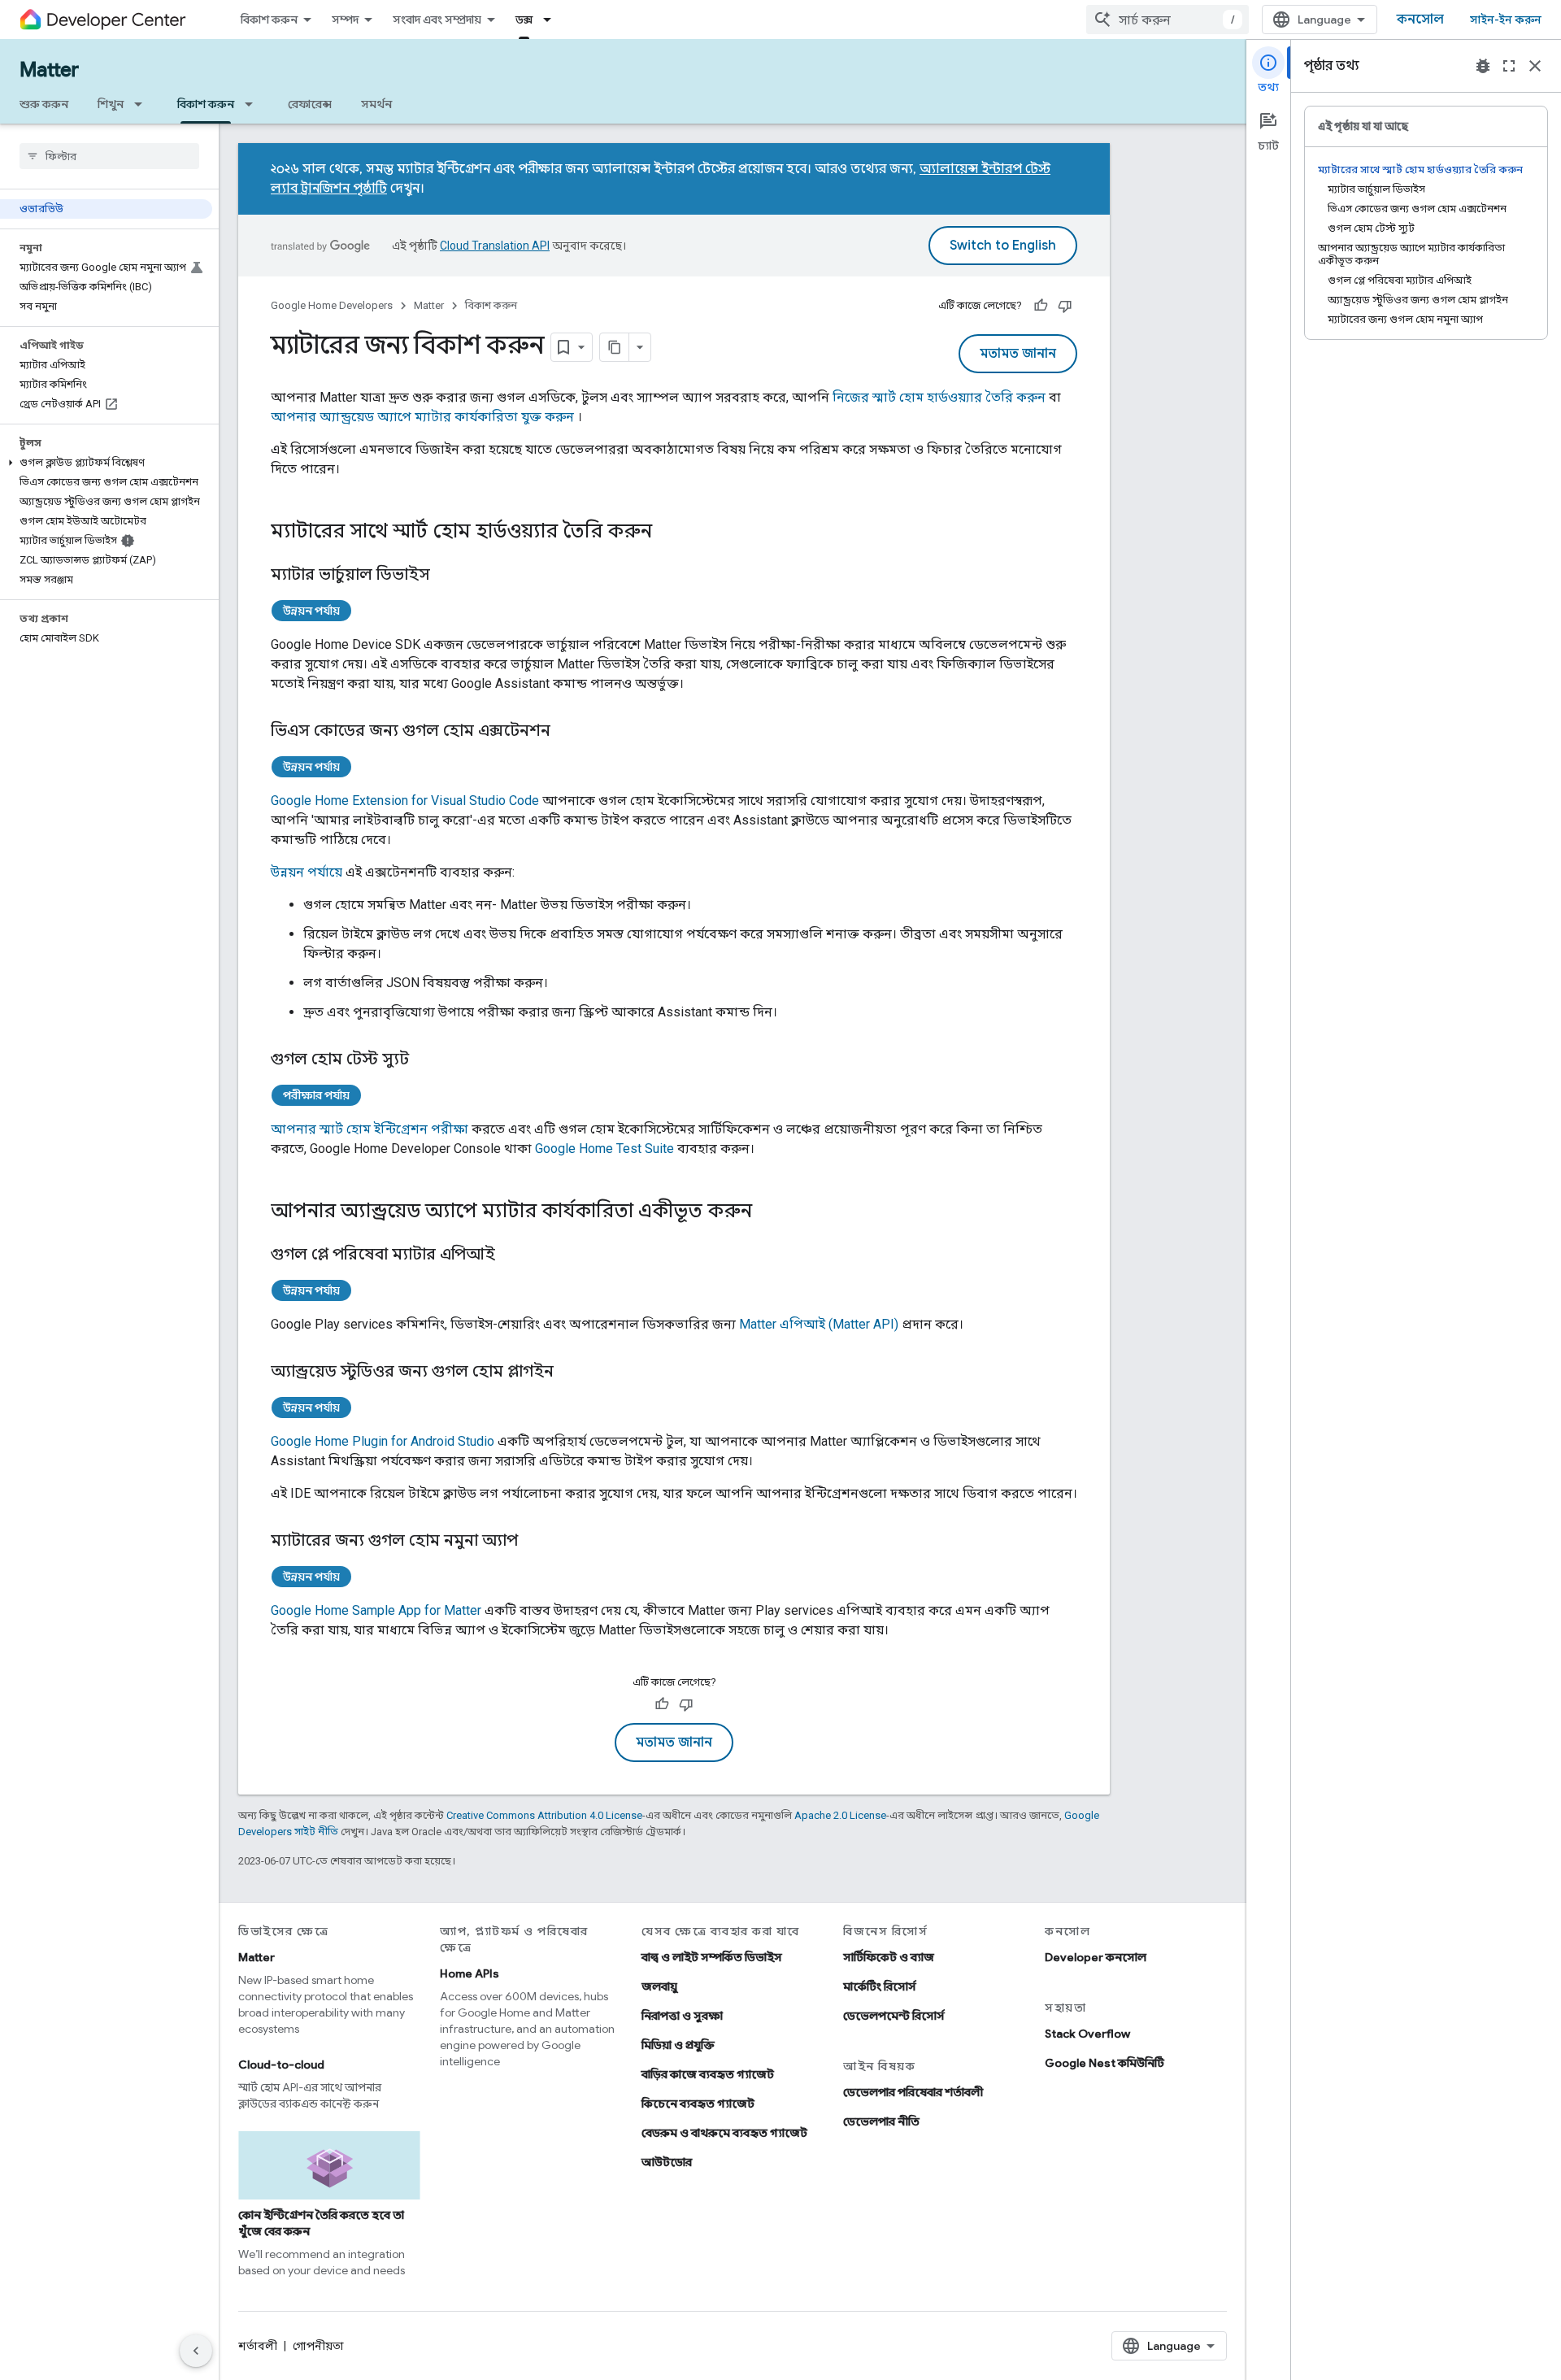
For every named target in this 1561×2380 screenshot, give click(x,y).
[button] (106, 463)
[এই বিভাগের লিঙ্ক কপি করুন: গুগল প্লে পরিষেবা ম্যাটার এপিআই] (511, 1255)
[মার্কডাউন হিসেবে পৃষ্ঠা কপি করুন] (615, 347)
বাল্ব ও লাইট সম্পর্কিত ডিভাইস (712, 1957)
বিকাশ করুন (269, 20)
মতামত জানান (1018, 354)
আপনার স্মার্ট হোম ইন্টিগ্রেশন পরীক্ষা (370, 1129)
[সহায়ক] (1041, 306)
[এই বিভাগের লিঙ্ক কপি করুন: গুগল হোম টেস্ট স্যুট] (425, 1060)
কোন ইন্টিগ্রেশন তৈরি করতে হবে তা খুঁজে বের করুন (321, 2223)
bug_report (1483, 66)
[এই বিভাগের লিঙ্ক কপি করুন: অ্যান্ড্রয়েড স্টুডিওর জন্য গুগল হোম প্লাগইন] (570, 1373)
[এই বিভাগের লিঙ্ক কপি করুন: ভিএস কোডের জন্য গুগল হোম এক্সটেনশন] (567, 732)
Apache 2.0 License (840, 1815)
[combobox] (1167, 20)
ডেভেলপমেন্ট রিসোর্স (894, 2016)
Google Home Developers (332, 305)
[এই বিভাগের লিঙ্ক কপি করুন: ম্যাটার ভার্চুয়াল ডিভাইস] (446, 576)
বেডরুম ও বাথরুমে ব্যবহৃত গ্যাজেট (724, 2133)
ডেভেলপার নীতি (881, 2121)
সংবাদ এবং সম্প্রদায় (437, 20)
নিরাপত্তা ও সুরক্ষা (682, 2016)
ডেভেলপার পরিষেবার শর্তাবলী (913, 2092)
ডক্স (524, 20)
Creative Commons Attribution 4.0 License (544, 1815)
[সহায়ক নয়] (1065, 306)
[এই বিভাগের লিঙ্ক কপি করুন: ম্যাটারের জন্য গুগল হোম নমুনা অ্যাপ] (534, 1542)
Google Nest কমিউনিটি (1104, 2063)
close (1535, 66)
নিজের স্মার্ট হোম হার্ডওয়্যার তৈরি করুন (939, 397)
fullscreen (1509, 66)
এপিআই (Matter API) (819, 1324)
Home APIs (470, 1973)
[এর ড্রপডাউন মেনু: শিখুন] (143, 104)
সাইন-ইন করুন (1506, 20)
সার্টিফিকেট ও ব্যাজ (889, 1957)
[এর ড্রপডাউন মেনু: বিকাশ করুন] (254, 104)
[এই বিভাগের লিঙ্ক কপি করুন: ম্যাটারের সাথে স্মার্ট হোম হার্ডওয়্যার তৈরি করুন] (668, 533)
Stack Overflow (1087, 2034)
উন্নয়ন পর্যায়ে (307, 872)
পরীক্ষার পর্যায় (316, 1095)
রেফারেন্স (310, 104)
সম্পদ (345, 20)
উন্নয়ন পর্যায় (311, 611)
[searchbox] (109, 156)
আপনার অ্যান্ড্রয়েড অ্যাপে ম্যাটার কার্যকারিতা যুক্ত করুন (422, 417)
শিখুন (111, 104)
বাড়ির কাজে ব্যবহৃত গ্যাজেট (708, 2074)
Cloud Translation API (495, 246)
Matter (49, 70)
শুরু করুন (44, 104)
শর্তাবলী (258, 2346)
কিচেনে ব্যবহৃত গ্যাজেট (698, 2104)
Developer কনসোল (1096, 1957)
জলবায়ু (659, 1986)
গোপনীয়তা (318, 2346)
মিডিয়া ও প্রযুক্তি (678, 2045)
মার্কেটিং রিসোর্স (880, 1986)
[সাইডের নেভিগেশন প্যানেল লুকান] (196, 2351)
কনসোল (1420, 20)
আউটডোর (667, 2162)
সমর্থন (376, 104)
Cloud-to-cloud (281, 2065)
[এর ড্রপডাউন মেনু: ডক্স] (552, 20)
